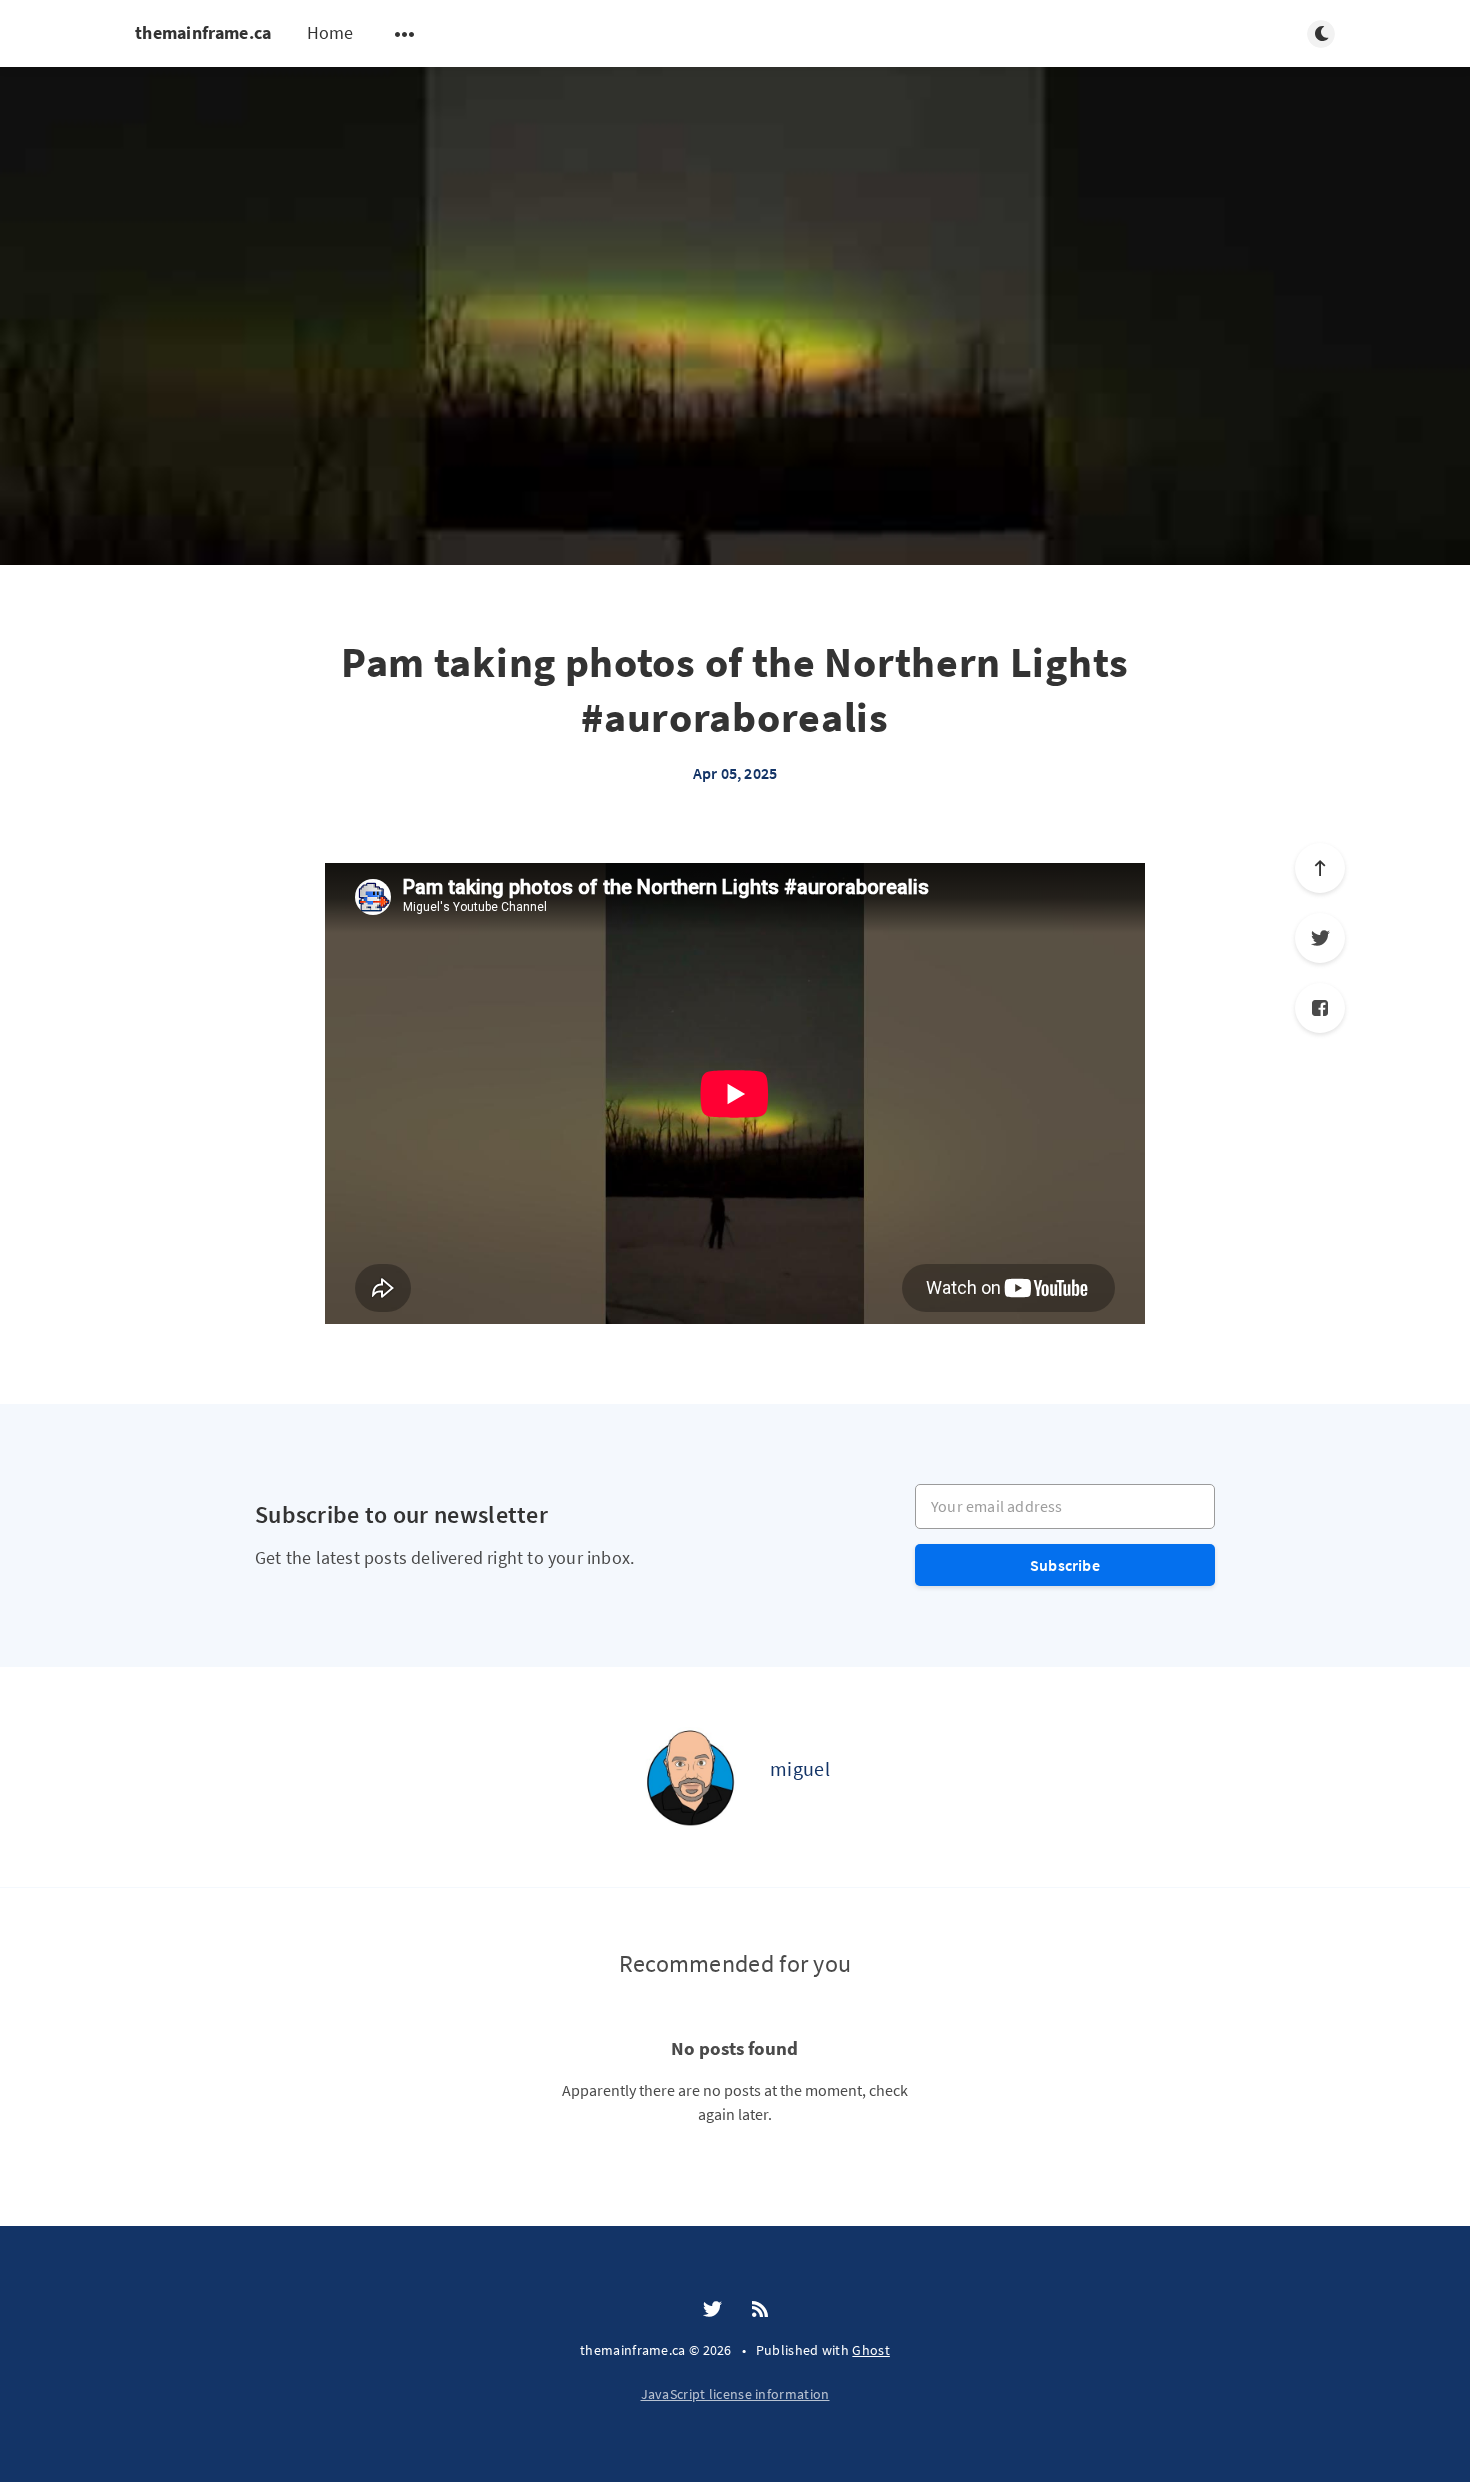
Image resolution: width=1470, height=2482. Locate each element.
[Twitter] (1320, 938)
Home (330, 32)
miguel (800, 1768)
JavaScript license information (735, 2394)
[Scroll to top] (1320, 868)
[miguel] (690, 1777)
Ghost (871, 2350)
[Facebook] (1320, 1008)
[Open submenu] (405, 34)
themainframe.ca (203, 32)
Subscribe (1065, 1565)
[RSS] (760, 2310)
